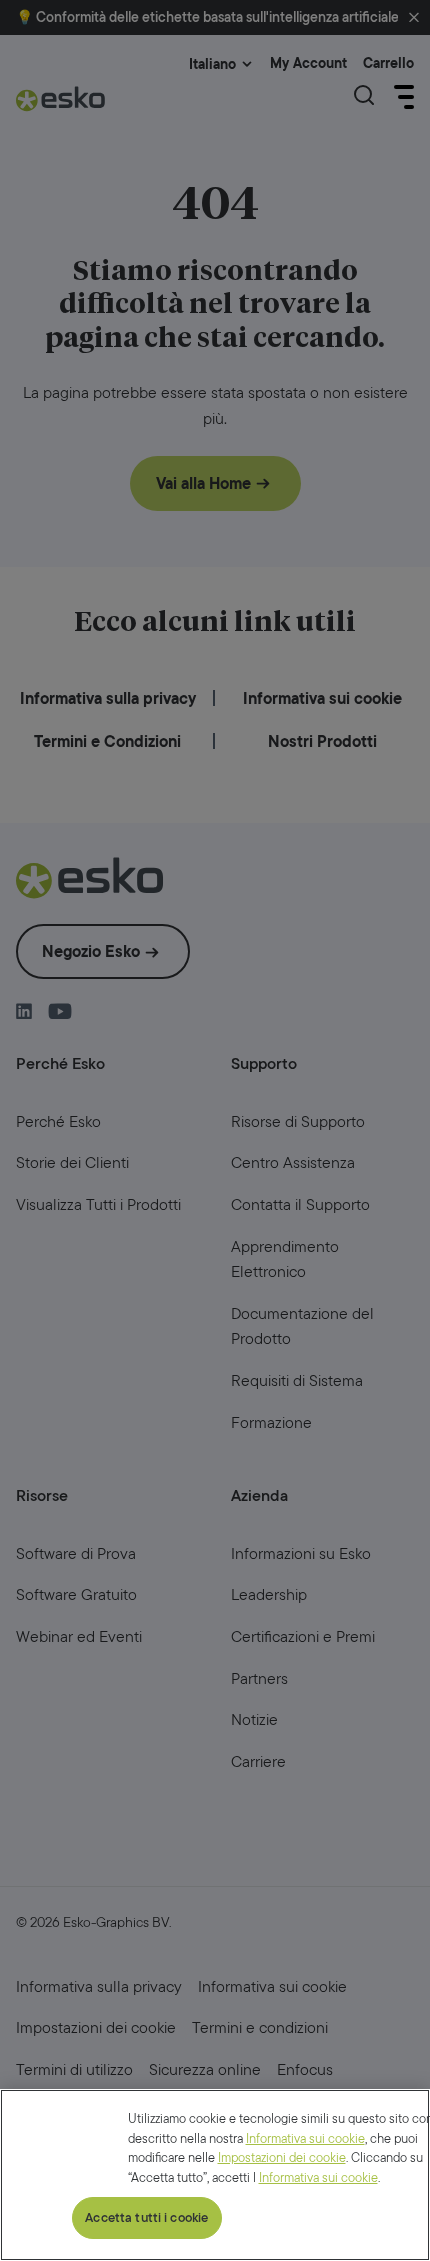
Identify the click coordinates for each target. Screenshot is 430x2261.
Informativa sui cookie (305, 2138)
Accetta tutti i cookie (146, 2217)
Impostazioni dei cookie (282, 2157)
